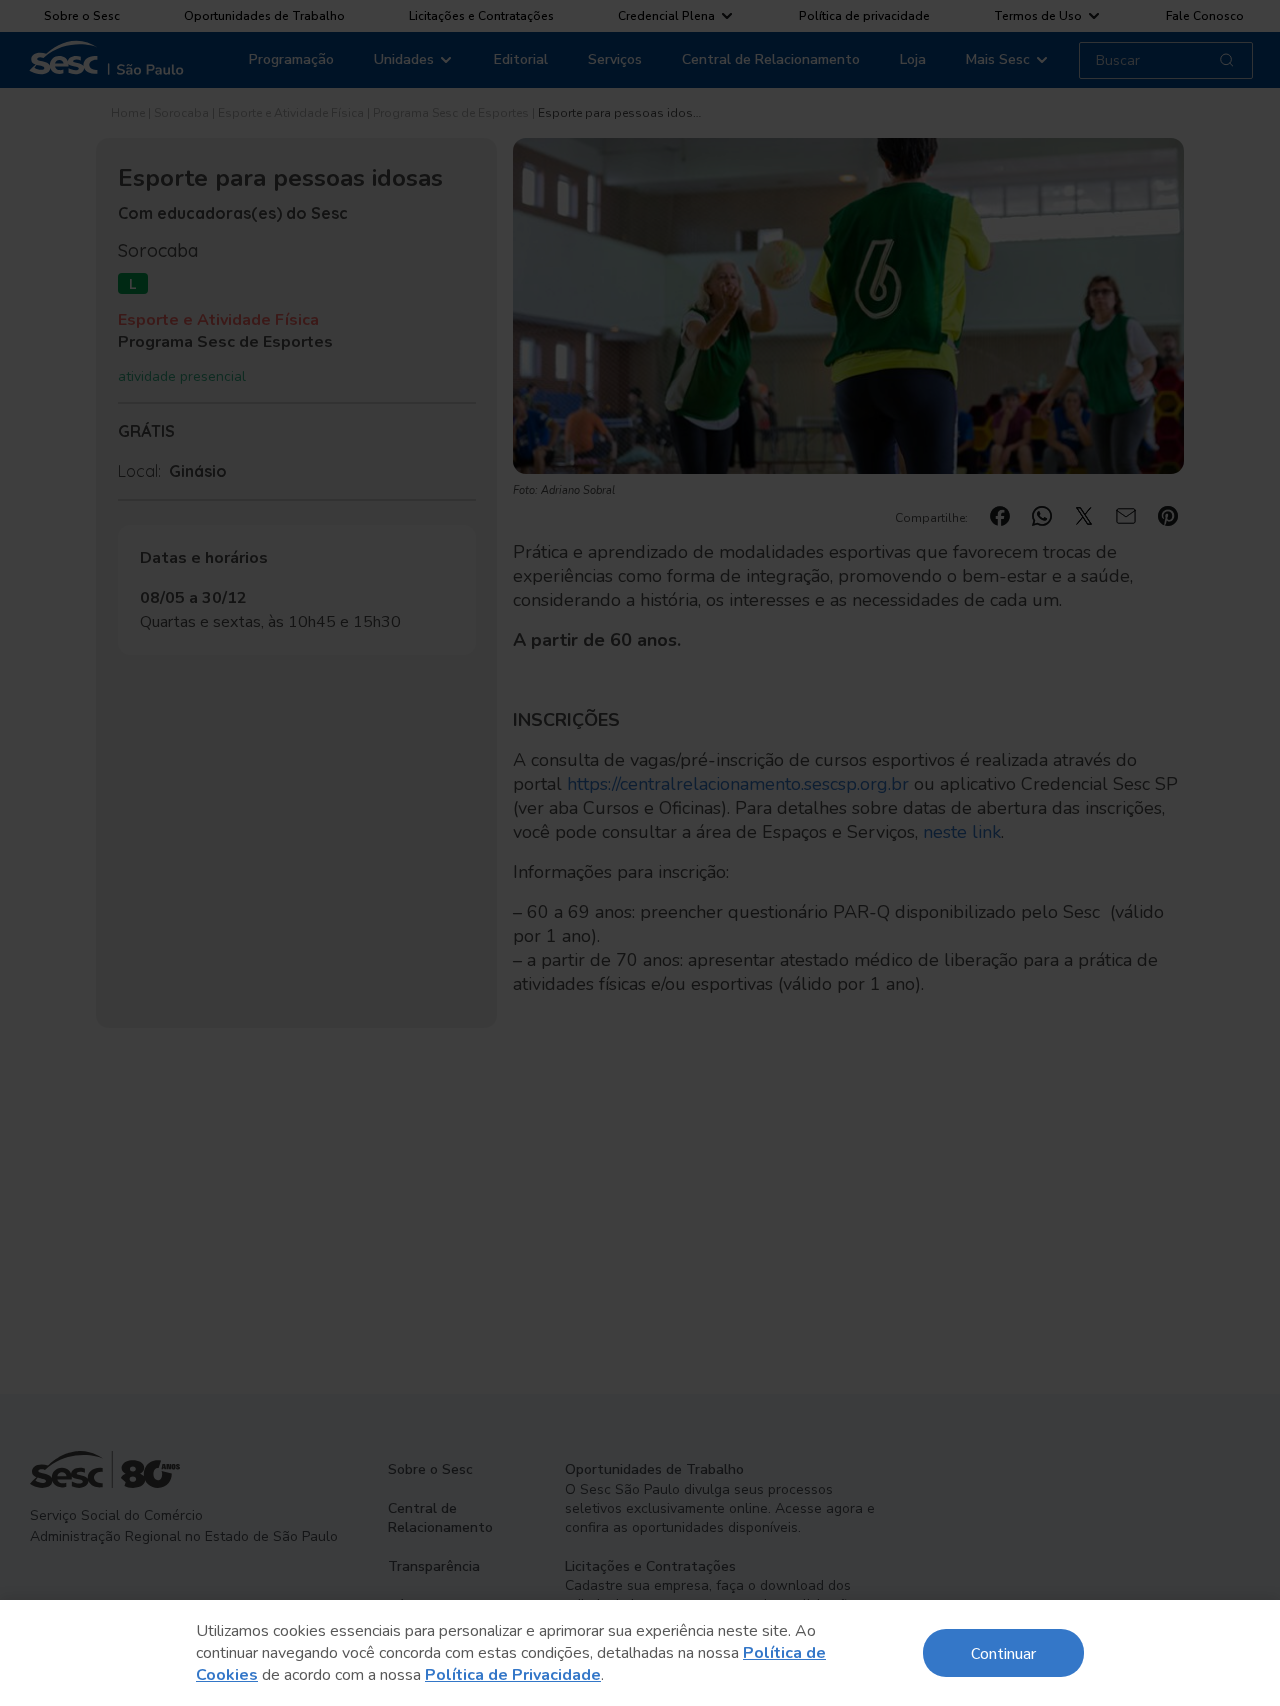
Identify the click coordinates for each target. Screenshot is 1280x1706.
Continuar (1003, 1652)
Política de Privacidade (513, 1675)
